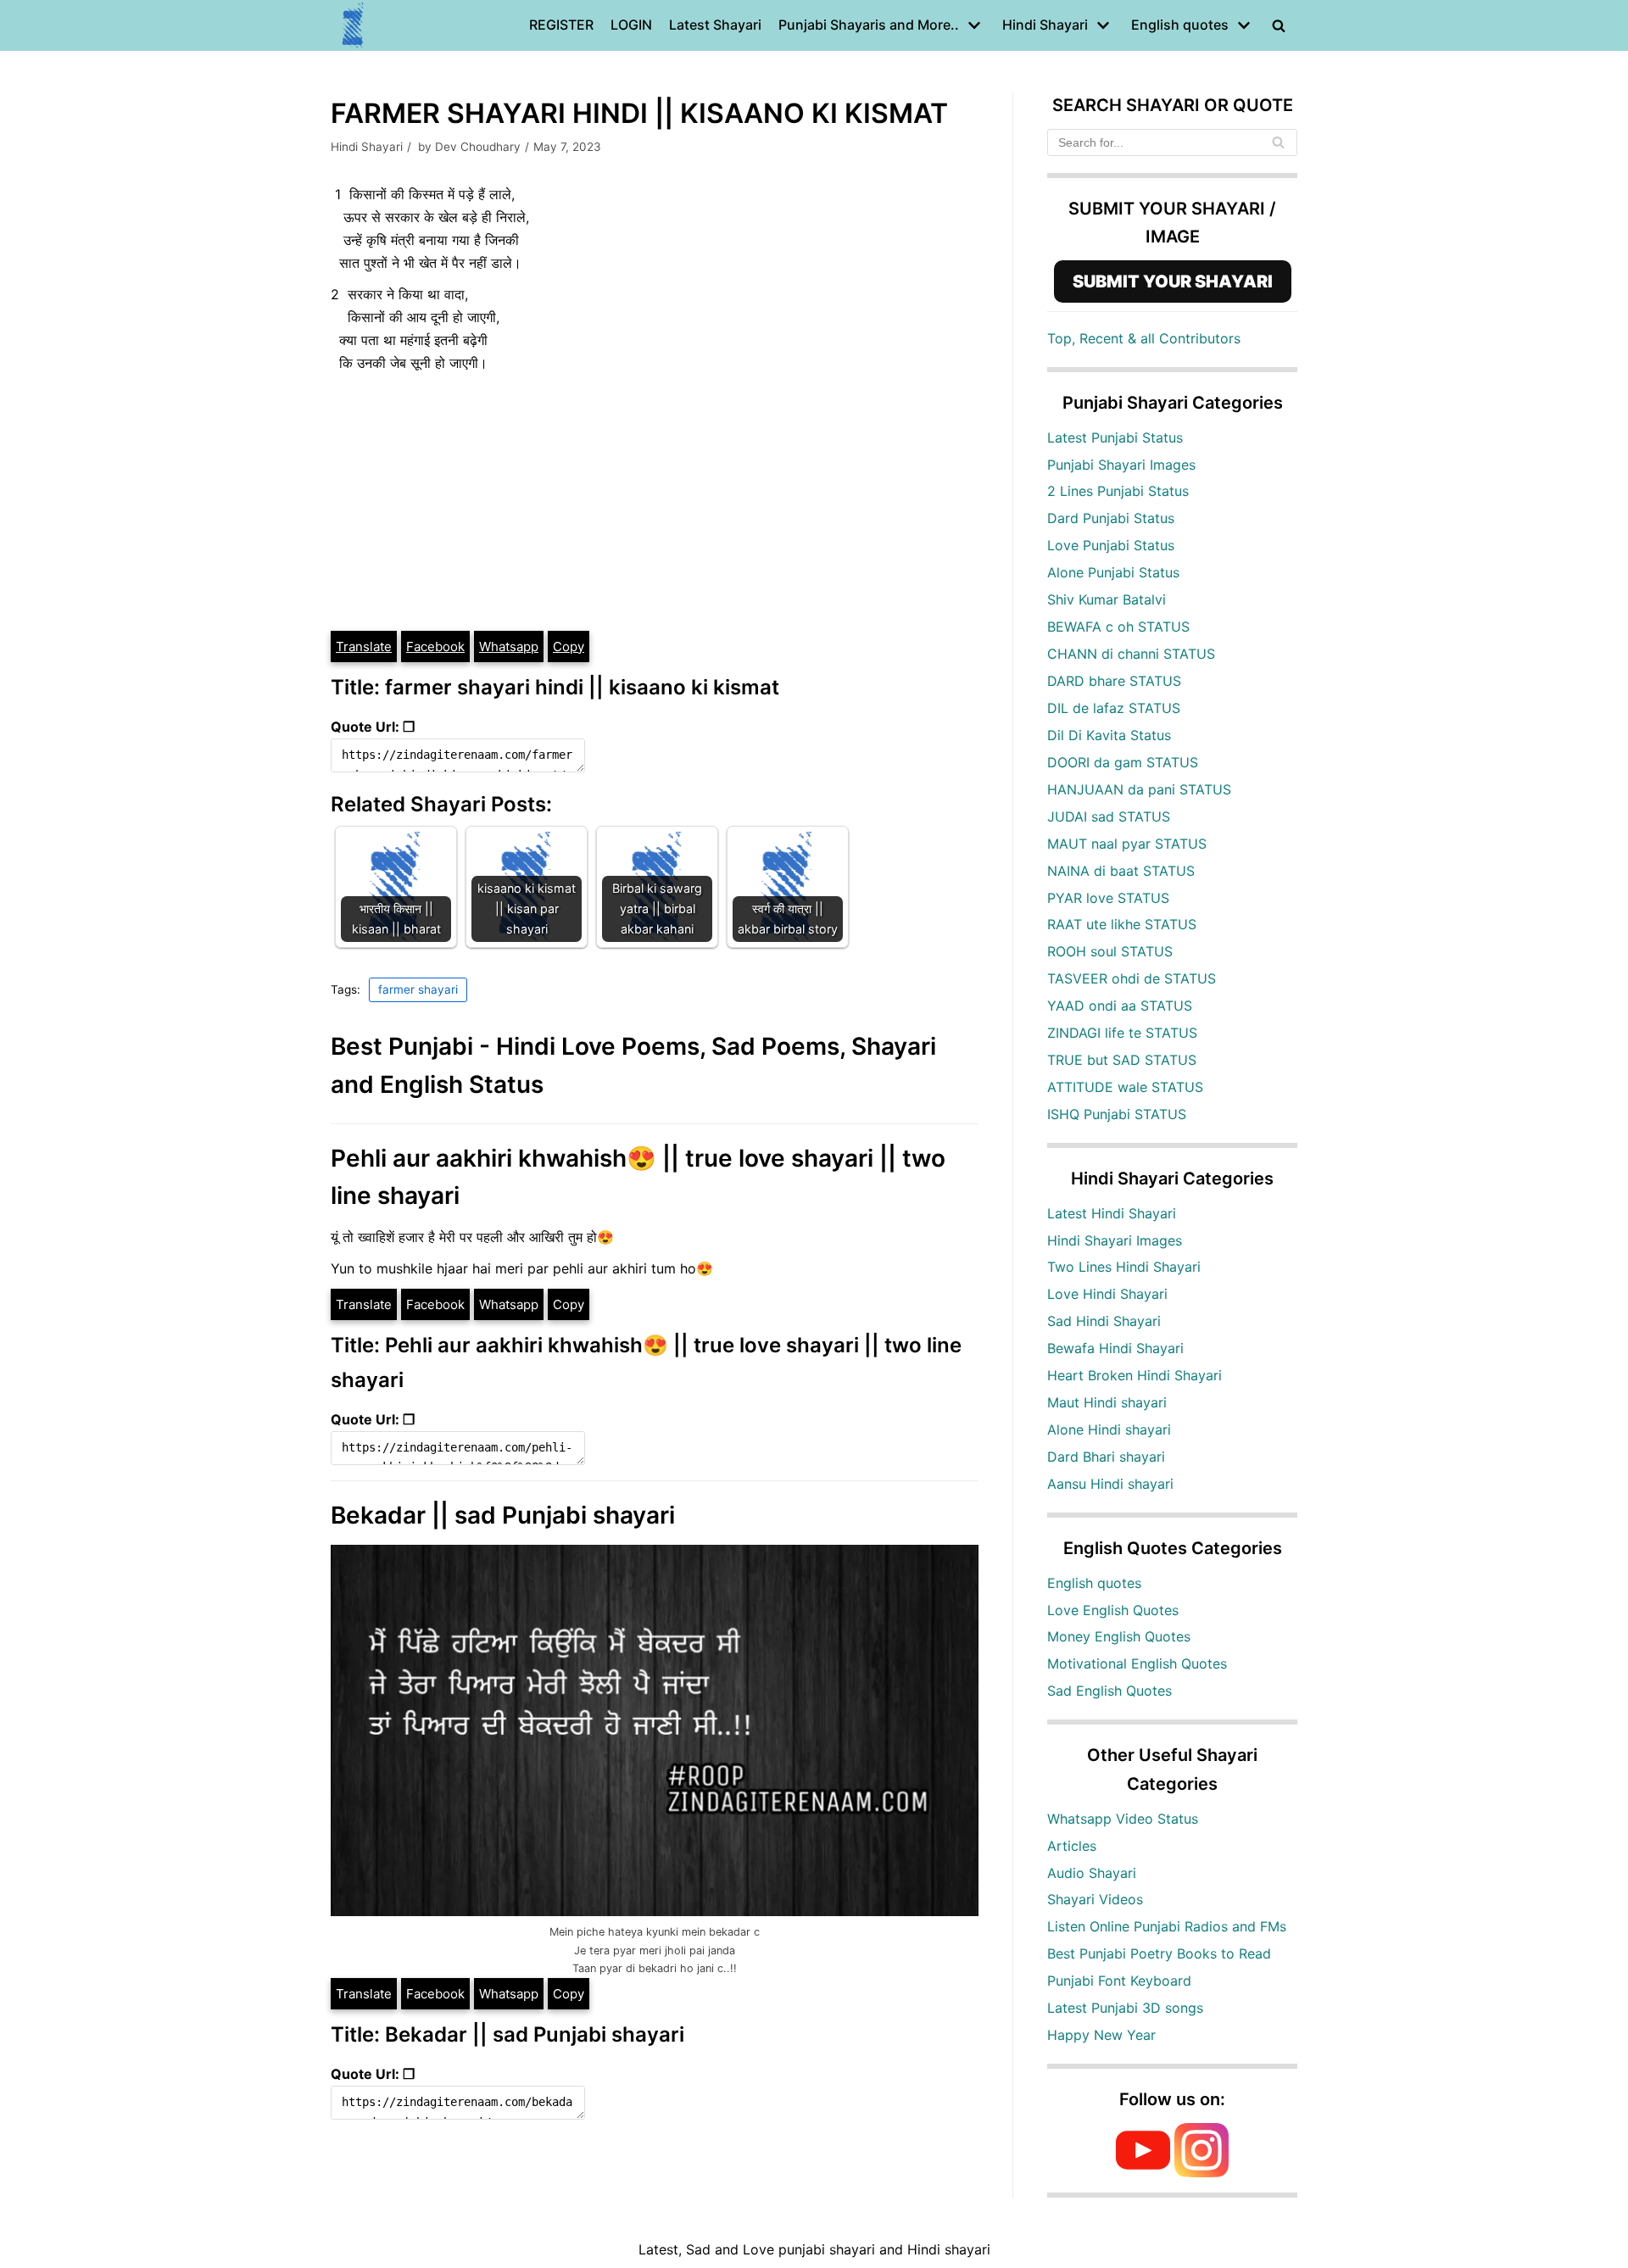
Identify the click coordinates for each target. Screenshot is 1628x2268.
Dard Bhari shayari (1106, 1457)
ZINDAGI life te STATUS (1122, 1033)
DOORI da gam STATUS (1123, 762)
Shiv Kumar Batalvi (1107, 599)
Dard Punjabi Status (1111, 518)
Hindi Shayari (367, 147)
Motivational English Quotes (1137, 1663)
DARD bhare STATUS (1114, 681)
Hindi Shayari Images (1115, 1240)
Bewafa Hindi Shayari (1115, 1348)
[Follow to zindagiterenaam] (1201, 2172)
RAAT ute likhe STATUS (1122, 924)
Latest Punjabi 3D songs (1125, 2008)
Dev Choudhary (478, 147)
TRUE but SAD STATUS (1122, 1060)
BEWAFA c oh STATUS (1118, 627)
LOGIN (631, 25)
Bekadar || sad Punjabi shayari (503, 1515)
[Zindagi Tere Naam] (354, 25)
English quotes (1094, 1583)
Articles (1072, 1846)
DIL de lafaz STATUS (1114, 708)
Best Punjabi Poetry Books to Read (1159, 1953)
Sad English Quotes (1109, 1691)
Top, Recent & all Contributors (1144, 338)
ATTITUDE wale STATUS (1125, 1087)
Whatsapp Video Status (1123, 1819)
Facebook (435, 646)
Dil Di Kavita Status (1109, 735)
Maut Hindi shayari (1107, 1402)
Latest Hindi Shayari (1112, 1213)
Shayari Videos (1095, 1899)
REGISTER (561, 25)
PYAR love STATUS (1108, 898)
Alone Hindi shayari (1109, 1429)
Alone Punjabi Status (1113, 572)
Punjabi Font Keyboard (1119, 1981)
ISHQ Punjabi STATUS (1117, 1114)
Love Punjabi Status (1111, 545)
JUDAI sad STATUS (1109, 816)
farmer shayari (418, 989)
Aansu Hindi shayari (1110, 1484)
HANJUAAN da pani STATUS (1139, 789)
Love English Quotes (1113, 1610)
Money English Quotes (1119, 1636)
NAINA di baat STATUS (1121, 871)
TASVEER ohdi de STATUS (1132, 978)
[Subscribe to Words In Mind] (1143, 2172)
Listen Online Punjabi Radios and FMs (1167, 1926)
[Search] (1278, 142)
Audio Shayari (1092, 1873)
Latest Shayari (715, 25)
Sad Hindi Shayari (1104, 1321)
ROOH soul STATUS (1110, 951)
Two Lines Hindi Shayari (1124, 1267)
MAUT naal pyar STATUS (1127, 844)
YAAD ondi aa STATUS (1120, 1006)
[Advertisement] (655, 502)
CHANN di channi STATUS (1131, 654)
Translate (364, 646)
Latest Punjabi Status (1115, 437)
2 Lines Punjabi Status (1118, 491)
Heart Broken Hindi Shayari (1135, 1375)
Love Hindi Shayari (1107, 1294)
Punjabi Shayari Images (1121, 465)
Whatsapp (509, 646)
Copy (569, 646)
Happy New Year (1101, 2035)
